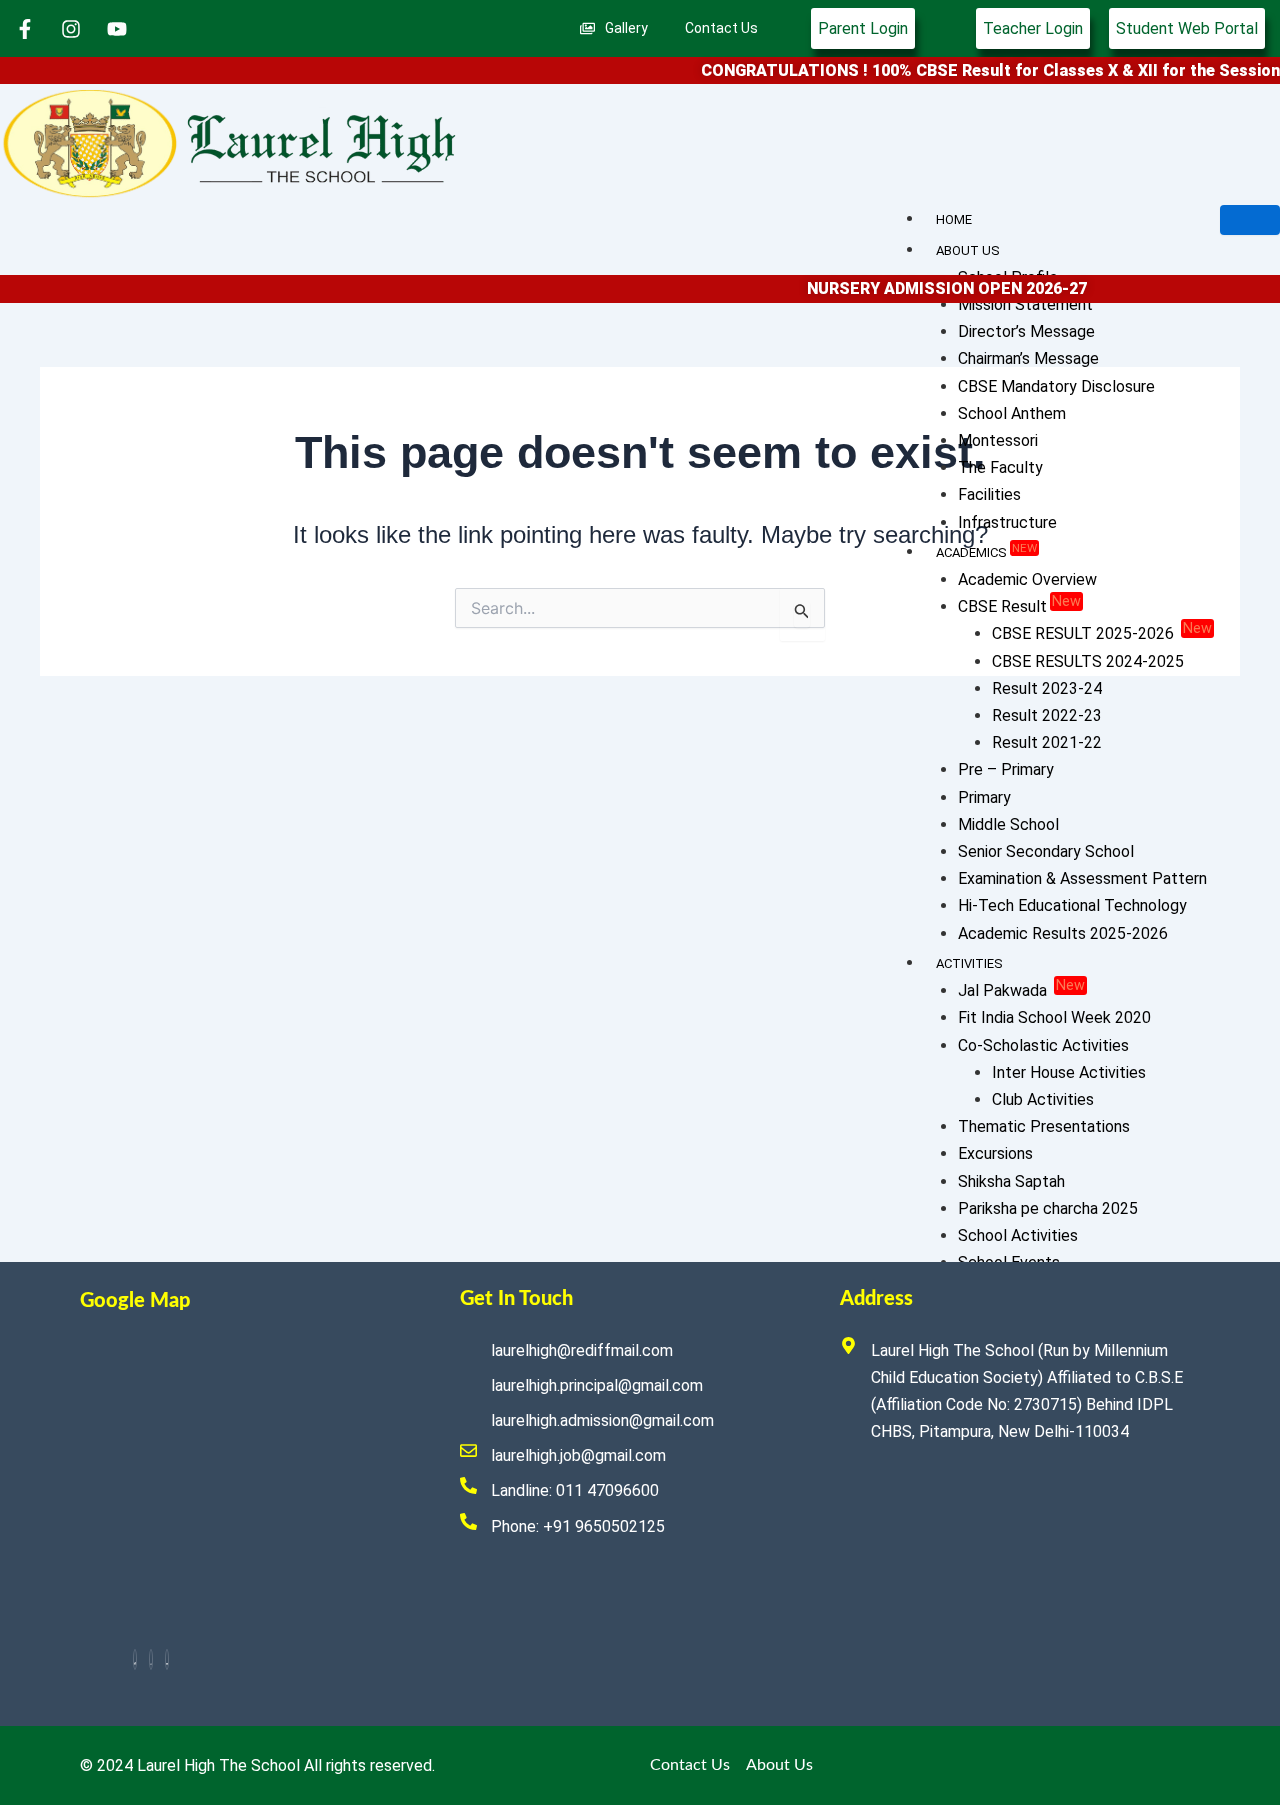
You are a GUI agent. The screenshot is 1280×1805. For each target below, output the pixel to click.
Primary (984, 797)
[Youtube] (167, 1659)
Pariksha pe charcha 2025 (1048, 1208)
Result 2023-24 (1047, 688)
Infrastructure (1007, 522)
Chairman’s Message (1028, 358)
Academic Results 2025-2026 (1063, 933)
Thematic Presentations (1044, 1126)
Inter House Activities (1069, 1072)
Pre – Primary (1006, 769)
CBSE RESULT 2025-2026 (1102, 633)
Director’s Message (1026, 331)
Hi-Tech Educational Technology (1072, 905)
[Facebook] (135, 1659)
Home (954, 219)
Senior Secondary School (1046, 851)
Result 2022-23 (1047, 715)
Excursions (995, 1153)
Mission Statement (1025, 304)
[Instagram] (151, 1659)
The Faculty (1000, 467)
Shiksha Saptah (1011, 1181)
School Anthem (1012, 413)
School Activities (1018, 1235)
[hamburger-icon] (1250, 220)
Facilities (989, 494)
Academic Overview (1027, 579)
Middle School (1008, 824)
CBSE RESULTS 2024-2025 (1088, 661)
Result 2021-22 (1047, 742)
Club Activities (1043, 1099)
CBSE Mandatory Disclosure (1056, 386)
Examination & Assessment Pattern (1082, 878)
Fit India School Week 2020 (1054, 1017)
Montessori (998, 440)
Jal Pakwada (1021, 990)
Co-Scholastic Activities (1043, 1045)
